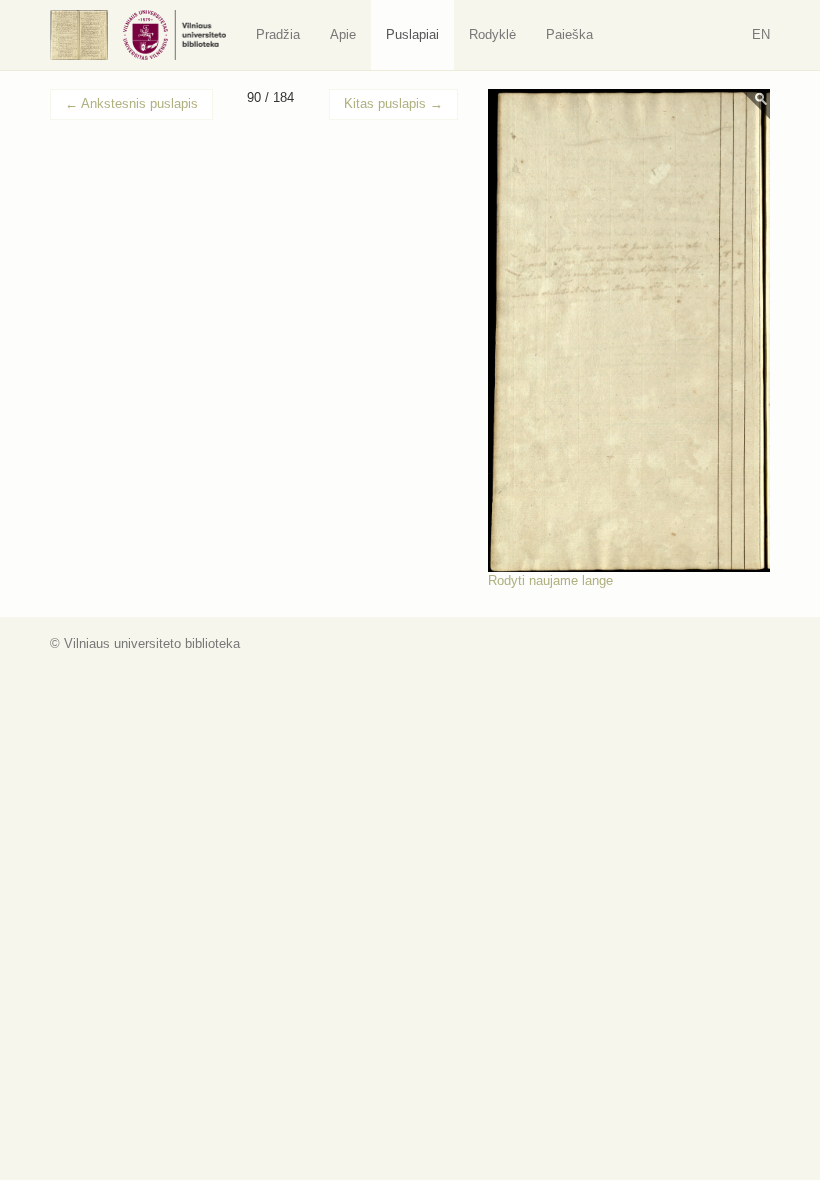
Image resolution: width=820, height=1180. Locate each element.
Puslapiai (412, 34)
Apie (343, 34)
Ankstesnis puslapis (131, 103)
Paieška (569, 34)
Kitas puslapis (393, 103)
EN (761, 34)
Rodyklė (492, 34)
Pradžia (278, 34)
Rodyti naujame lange (550, 580)
